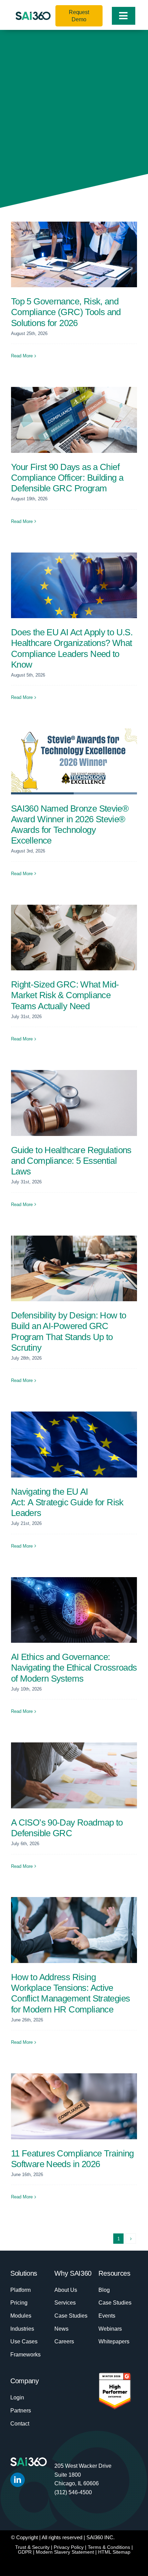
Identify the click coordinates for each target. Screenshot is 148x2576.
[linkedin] (18, 2480)
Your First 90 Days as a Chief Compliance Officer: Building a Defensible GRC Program (67, 478)
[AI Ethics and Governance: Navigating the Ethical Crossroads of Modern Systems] (74, 1610)
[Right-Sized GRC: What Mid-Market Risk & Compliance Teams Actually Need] (74, 938)
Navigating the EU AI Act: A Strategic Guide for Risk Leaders (67, 1502)
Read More (22, 356)
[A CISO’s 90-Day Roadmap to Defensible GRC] (74, 1775)
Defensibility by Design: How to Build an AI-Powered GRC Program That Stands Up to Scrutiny (69, 1331)
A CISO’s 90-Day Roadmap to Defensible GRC (67, 1828)
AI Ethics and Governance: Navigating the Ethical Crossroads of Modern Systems (74, 1668)
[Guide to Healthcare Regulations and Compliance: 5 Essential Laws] (74, 1103)
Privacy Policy (69, 2547)
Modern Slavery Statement (65, 2552)
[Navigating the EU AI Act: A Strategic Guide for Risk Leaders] (74, 1445)
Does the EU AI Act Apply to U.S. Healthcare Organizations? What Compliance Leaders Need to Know (72, 648)
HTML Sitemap (114, 2552)
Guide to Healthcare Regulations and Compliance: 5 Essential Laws (71, 1161)
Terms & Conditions (109, 2547)
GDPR (25, 2552)
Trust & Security (32, 2547)
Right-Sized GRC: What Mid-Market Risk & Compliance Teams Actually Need (65, 995)
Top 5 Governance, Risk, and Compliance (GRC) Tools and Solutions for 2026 (66, 312)
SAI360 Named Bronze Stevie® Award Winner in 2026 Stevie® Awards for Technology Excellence (70, 825)
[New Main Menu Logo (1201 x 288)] (33, 15)
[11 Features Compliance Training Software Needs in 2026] (74, 2106)
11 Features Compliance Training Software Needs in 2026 (72, 2159)
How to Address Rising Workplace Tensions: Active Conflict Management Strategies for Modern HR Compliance (70, 1993)
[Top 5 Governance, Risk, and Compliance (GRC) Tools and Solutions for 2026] (74, 255)
